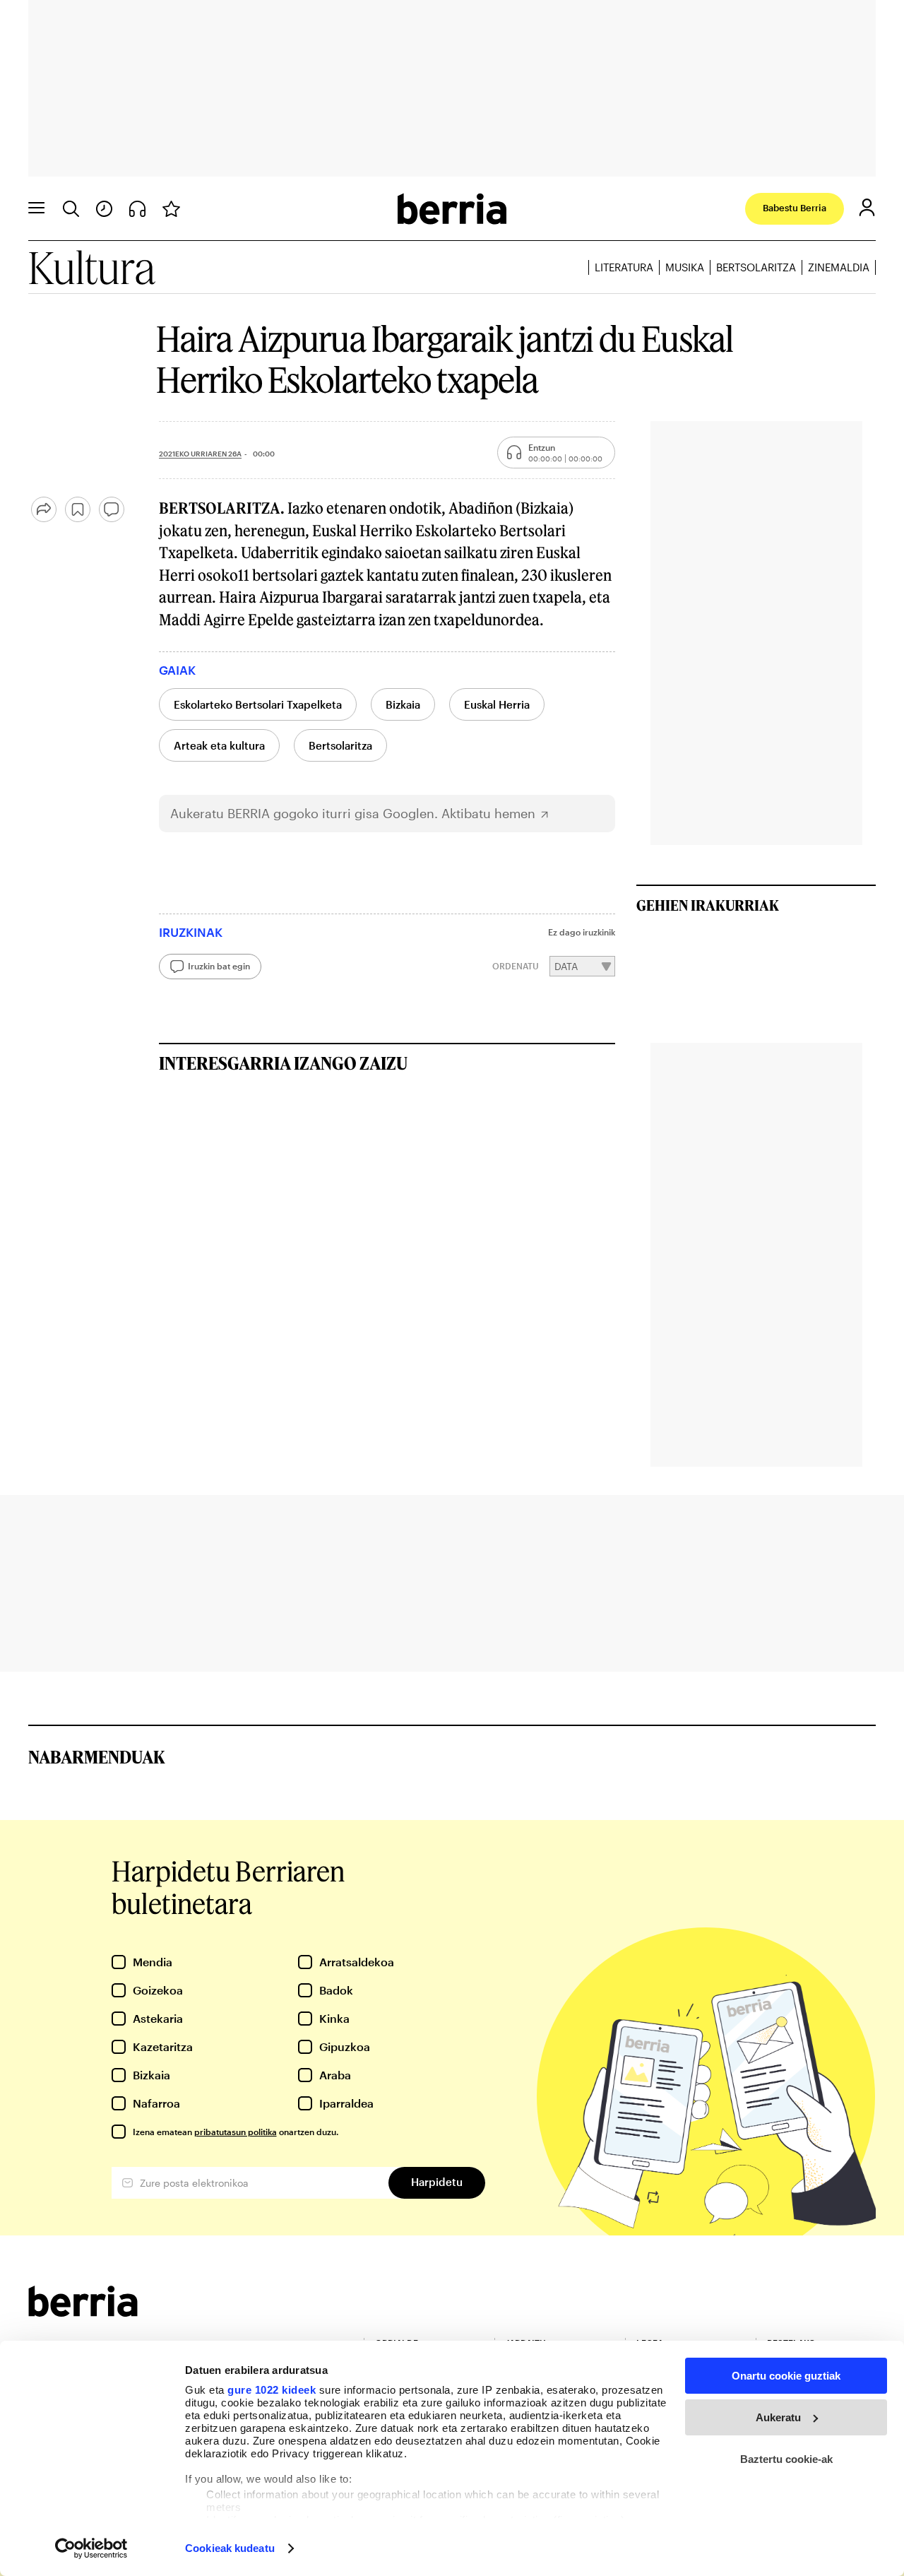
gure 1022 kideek (272, 2390)
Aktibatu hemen (488, 814)
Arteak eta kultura (219, 745)
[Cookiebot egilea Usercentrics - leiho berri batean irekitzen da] (91, 2548)
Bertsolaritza (756, 267)
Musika (685, 267)
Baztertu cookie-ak (786, 2459)
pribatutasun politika (236, 2132)
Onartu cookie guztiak (786, 2376)
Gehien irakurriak (708, 905)
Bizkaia (403, 704)
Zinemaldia (839, 267)
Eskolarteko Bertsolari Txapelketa (258, 704)
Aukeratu (778, 2417)
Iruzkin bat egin (219, 966)
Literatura (624, 267)
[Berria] (83, 2312)
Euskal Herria (497, 704)
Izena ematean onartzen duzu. (236, 2132)
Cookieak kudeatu (230, 2548)
